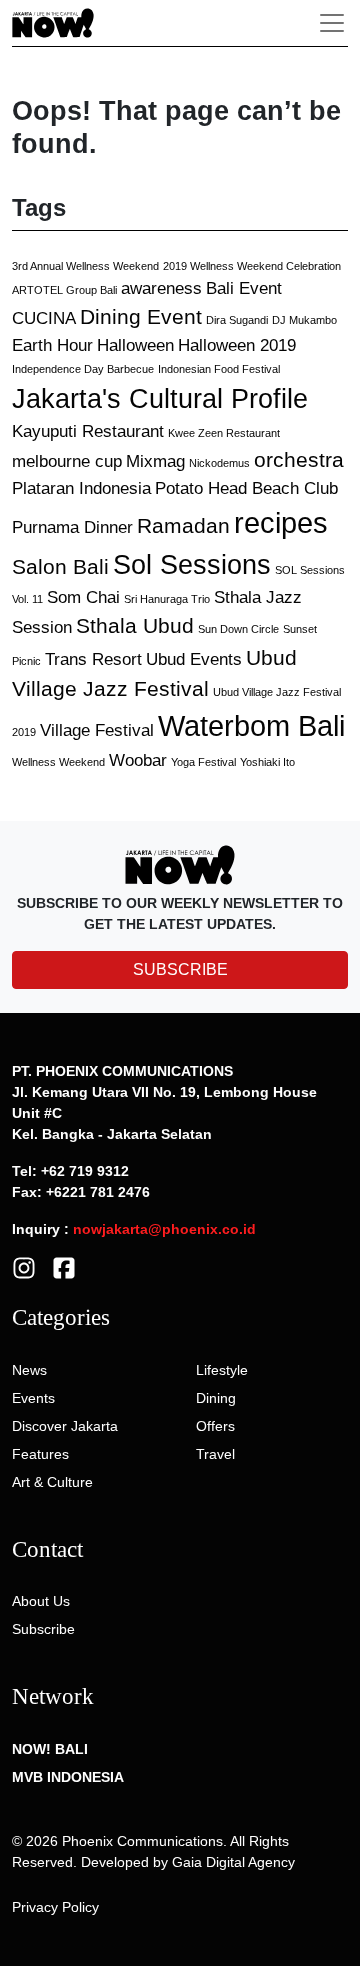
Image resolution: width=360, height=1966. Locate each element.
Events (33, 1398)
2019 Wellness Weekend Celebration (252, 266)
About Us (41, 1601)
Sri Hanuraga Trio (167, 599)
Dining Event (141, 316)
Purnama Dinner (72, 527)
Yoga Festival (203, 762)
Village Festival (97, 730)
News (29, 1370)
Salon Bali (60, 566)
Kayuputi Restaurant (88, 431)
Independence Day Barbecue (83, 369)
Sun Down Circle (238, 629)
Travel (215, 1454)
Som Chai (83, 597)
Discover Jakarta (65, 1426)
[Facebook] (64, 1267)
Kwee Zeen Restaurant (224, 433)
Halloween (135, 345)
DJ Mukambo (304, 320)
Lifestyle (222, 1370)
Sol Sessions (192, 565)
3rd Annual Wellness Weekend (85, 266)
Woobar (138, 760)
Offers (215, 1426)
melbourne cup (67, 461)
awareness (161, 288)
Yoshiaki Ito (267, 762)
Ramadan (183, 525)
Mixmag (155, 461)
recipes (281, 522)
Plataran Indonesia (81, 488)
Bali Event (244, 288)
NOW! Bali (50, 1749)
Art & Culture (52, 1482)
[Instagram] (24, 1267)
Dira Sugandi (237, 320)
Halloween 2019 (237, 345)
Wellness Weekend (58, 762)
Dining (216, 1398)
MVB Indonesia (68, 1777)
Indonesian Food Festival (219, 369)
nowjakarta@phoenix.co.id (164, 1229)
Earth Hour (52, 345)
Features (40, 1454)
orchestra (299, 459)
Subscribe (43, 1629)
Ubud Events (194, 659)
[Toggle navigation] (332, 23)
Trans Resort (93, 659)
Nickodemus (219, 463)
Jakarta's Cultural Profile (160, 399)
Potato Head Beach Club (246, 488)
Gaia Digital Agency (233, 1862)
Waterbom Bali (251, 725)
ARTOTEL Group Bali (64, 290)
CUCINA (44, 318)
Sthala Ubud (135, 625)
